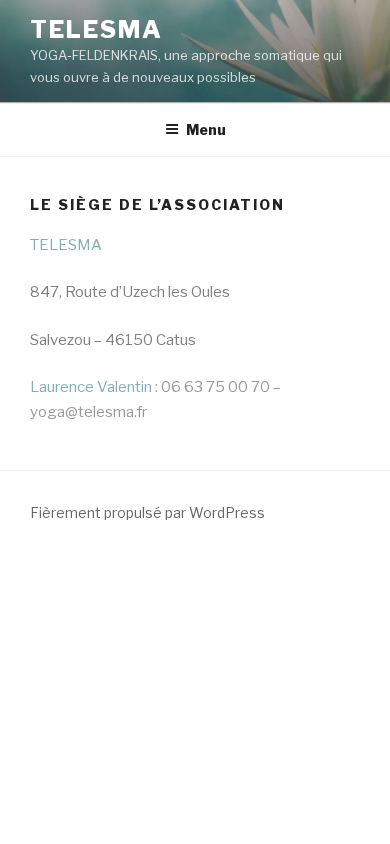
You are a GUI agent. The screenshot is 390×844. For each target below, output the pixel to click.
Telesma (96, 29)
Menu (206, 129)
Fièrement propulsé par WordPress (147, 512)
